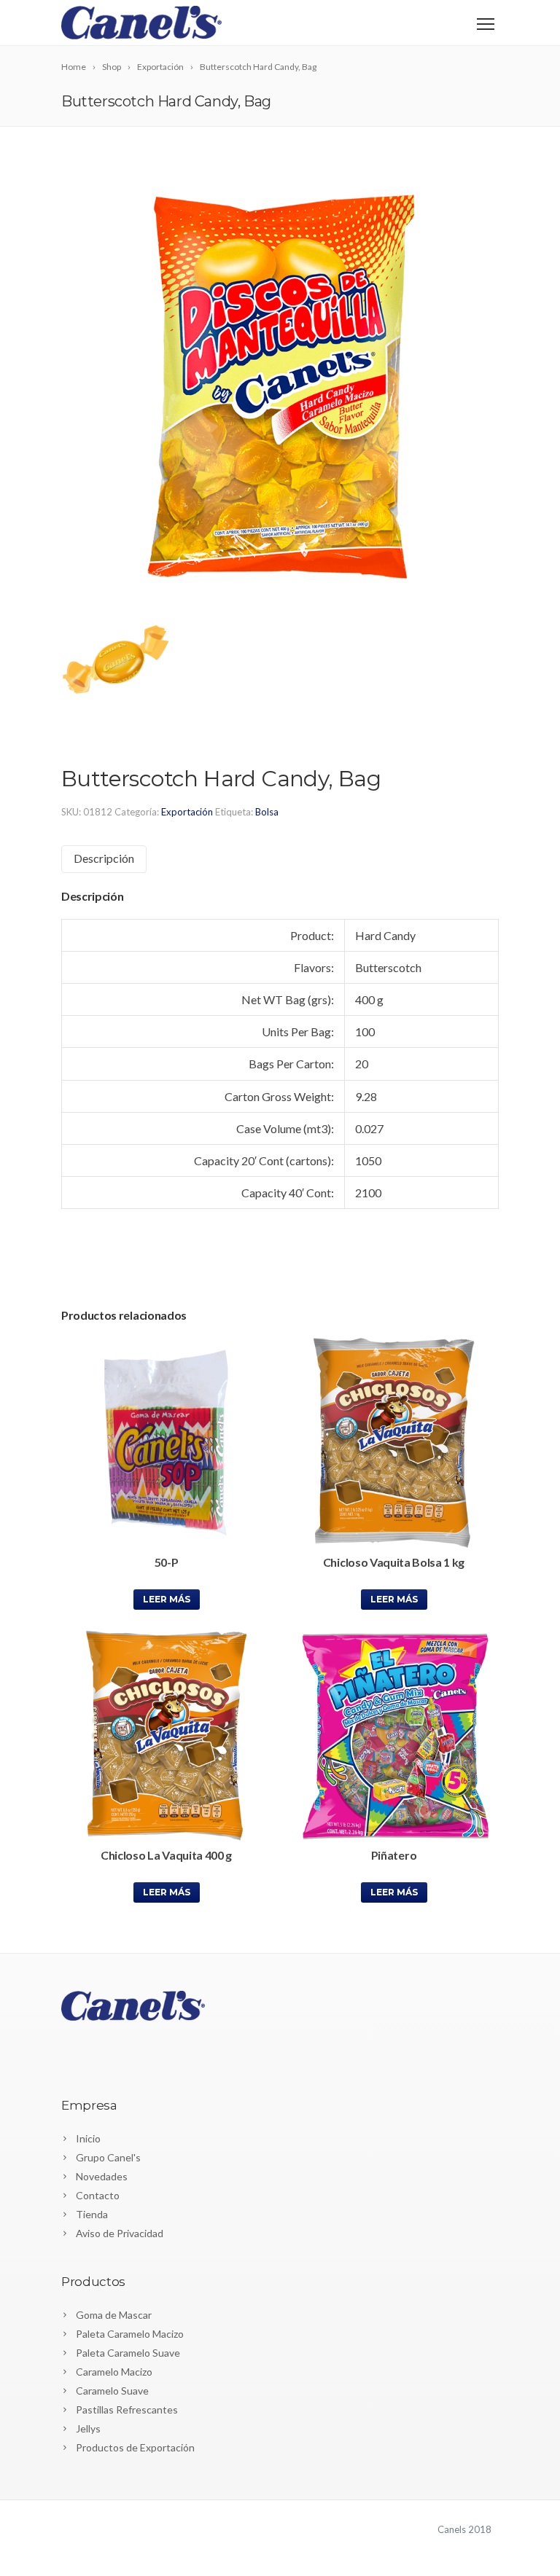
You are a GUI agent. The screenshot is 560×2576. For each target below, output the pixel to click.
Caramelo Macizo (114, 2372)
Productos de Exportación (135, 2447)
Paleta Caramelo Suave (128, 2353)
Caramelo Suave (112, 2391)
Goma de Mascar (114, 2315)
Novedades (102, 2176)
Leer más (167, 1599)
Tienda (92, 2214)
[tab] (104, 859)
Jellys (88, 2428)
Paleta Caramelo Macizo (130, 2334)
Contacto (98, 2195)
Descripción (104, 858)
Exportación (187, 812)
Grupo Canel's (108, 2157)
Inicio (88, 2138)
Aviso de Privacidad (120, 2233)
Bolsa (267, 812)
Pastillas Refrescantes (127, 2409)
